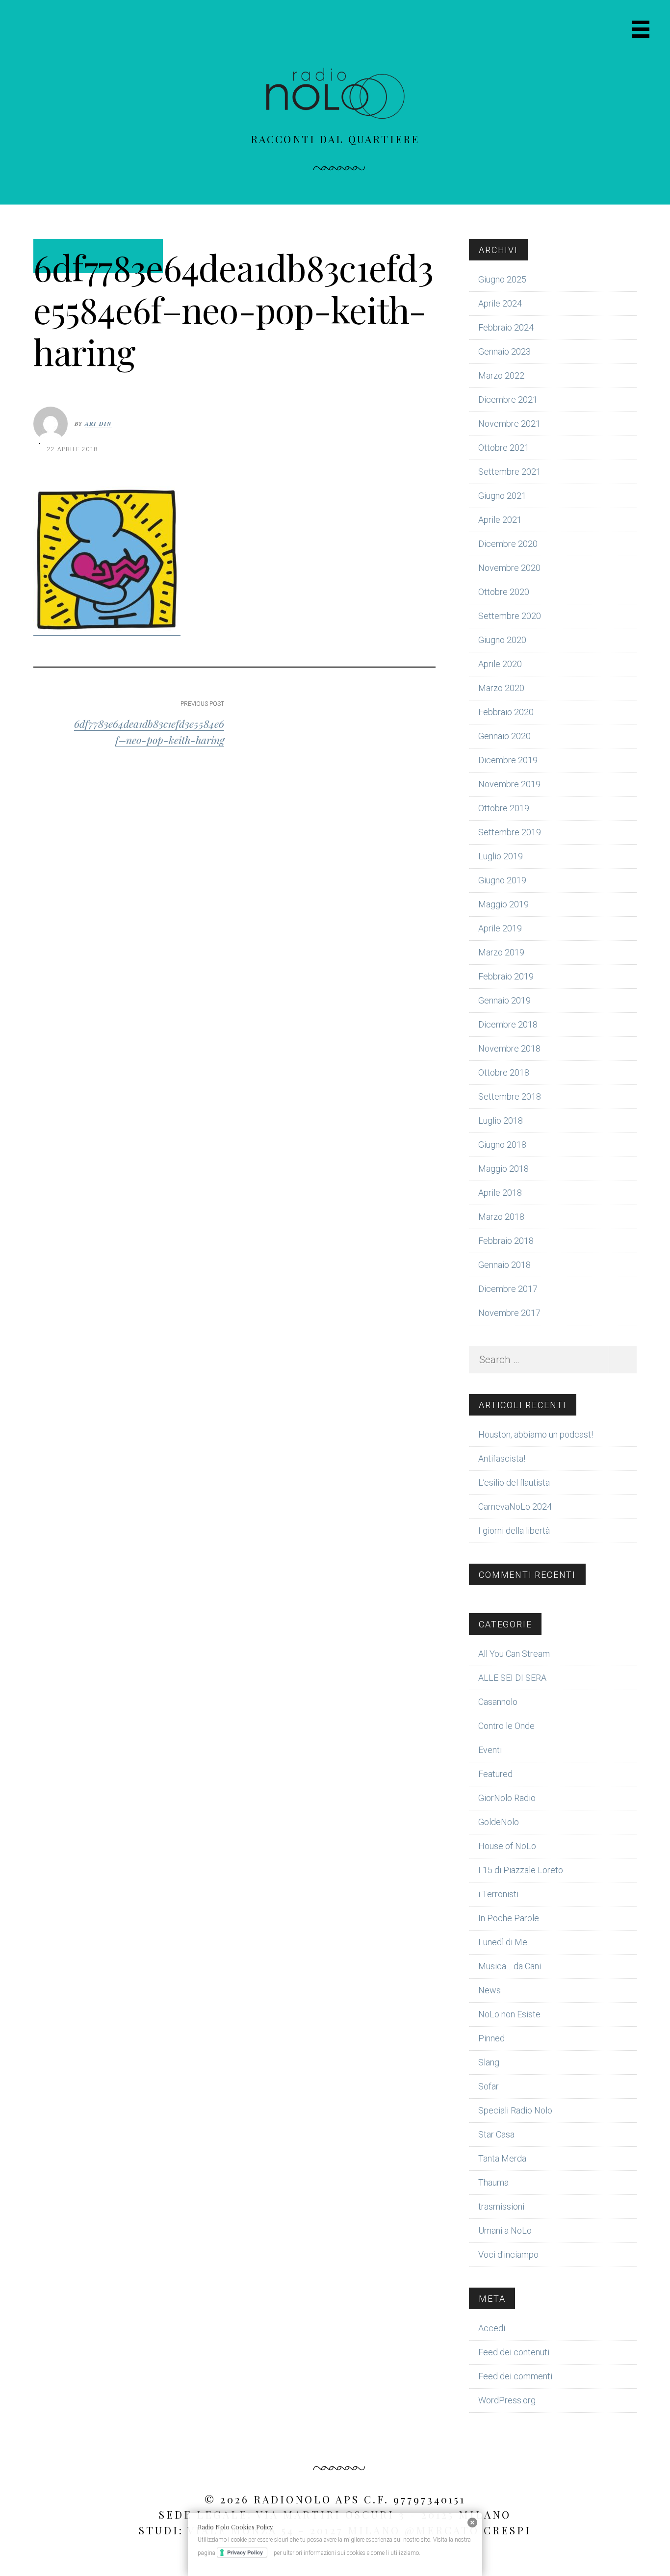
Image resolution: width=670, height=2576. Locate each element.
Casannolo (498, 1702)
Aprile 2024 (500, 303)
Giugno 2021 (502, 496)
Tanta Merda (502, 2158)
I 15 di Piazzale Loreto (521, 1870)
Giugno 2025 (502, 279)
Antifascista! (502, 1458)
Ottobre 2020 (504, 592)
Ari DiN (98, 424)
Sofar (489, 2086)
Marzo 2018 (501, 1217)
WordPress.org (507, 2400)
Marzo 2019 (501, 952)
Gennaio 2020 (504, 736)
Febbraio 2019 (506, 976)
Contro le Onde (506, 1726)
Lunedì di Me (503, 1942)
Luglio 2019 (501, 856)
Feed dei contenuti (514, 2352)
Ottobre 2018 (504, 1072)
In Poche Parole (509, 1918)
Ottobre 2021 (504, 448)
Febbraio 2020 (506, 712)
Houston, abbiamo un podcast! (536, 1434)
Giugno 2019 (502, 880)
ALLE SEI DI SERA (512, 1678)
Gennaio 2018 (504, 1265)
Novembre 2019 (509, 784)
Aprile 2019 (500, 928)
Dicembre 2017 (508, 1289)
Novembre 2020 (509, 568)
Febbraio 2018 (506, 1241)
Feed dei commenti (515, 2376)
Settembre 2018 (510, 1096)
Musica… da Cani (510, 1966)
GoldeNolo (499, 1822)
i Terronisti (498, 1894)
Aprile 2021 (500, 520)
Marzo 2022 (501, 375)
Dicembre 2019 (508, 760)
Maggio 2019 (503, 904)
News (490, 1990)
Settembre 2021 (510, 472)
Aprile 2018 (500, 1193)
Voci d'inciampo (508, 2254)
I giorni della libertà (514, 1531)
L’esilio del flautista (514, 1482)
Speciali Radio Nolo (515, 2110)
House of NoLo (507, 1846)
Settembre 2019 (510, 832)
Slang (489, 2062)
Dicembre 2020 (508, 544)
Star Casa (496, 2134)
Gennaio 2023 (504, 351)
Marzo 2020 (501, 688)
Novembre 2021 (509, 424)
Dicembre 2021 (508, 399)
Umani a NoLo (505, 2230)
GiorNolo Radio (507, 1798)
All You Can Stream (514, 1654)
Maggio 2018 (503, 1169)
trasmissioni (501, 2206)
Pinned (491, 2038)
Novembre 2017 (509, 1313)
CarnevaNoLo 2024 (515, 1507)
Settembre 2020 (510, 616)
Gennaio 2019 (504, 1000)
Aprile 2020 (500, 664)
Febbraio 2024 (506, 327)
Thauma (493, 2182)
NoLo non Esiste (509, 2014)
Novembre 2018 (509, 1048)
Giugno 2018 (502, 1145)
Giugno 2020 (502, 640)
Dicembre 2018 (508, 1024)
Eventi (490, 1750)
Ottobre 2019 (504, 808)
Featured (495, 1774)
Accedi (492, 2328)
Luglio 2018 (501, 1121)
